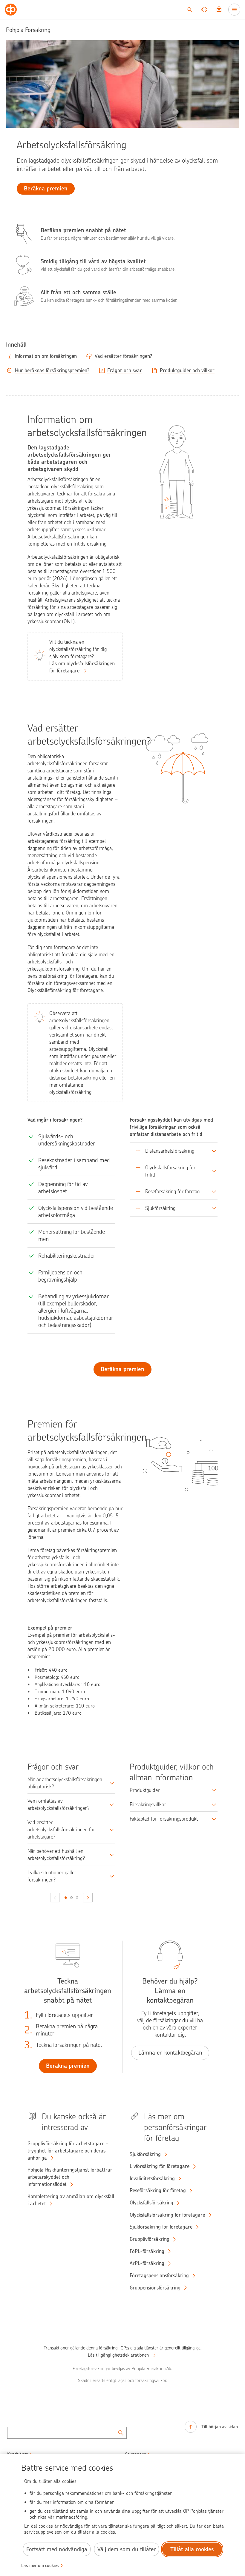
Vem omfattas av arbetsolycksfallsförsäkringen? (59, 1804)
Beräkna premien (122, 1369)
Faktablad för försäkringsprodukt (164, 1819)
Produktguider (145, 1790)
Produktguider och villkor (187, 370)
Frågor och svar (125, 370)
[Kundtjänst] (204, 10)
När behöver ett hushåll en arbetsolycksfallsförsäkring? (56, 1855)
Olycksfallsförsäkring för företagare (65, 990)
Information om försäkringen (46, 356)
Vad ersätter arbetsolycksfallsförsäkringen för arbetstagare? (61, 1830)
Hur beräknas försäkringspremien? (52, 370)
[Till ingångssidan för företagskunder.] (11, 10)
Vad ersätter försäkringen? (123, 356)
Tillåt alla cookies (192, 2549)
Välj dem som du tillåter (127, 2549)
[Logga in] (219, 10)
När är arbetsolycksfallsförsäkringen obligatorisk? (65, 1783)
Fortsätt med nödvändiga (57, 2549)
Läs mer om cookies (40, 2566)
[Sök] (190, 10)
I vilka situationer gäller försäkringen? (52, 1876)
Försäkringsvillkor (148, 1804)
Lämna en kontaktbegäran (170, 2053)
